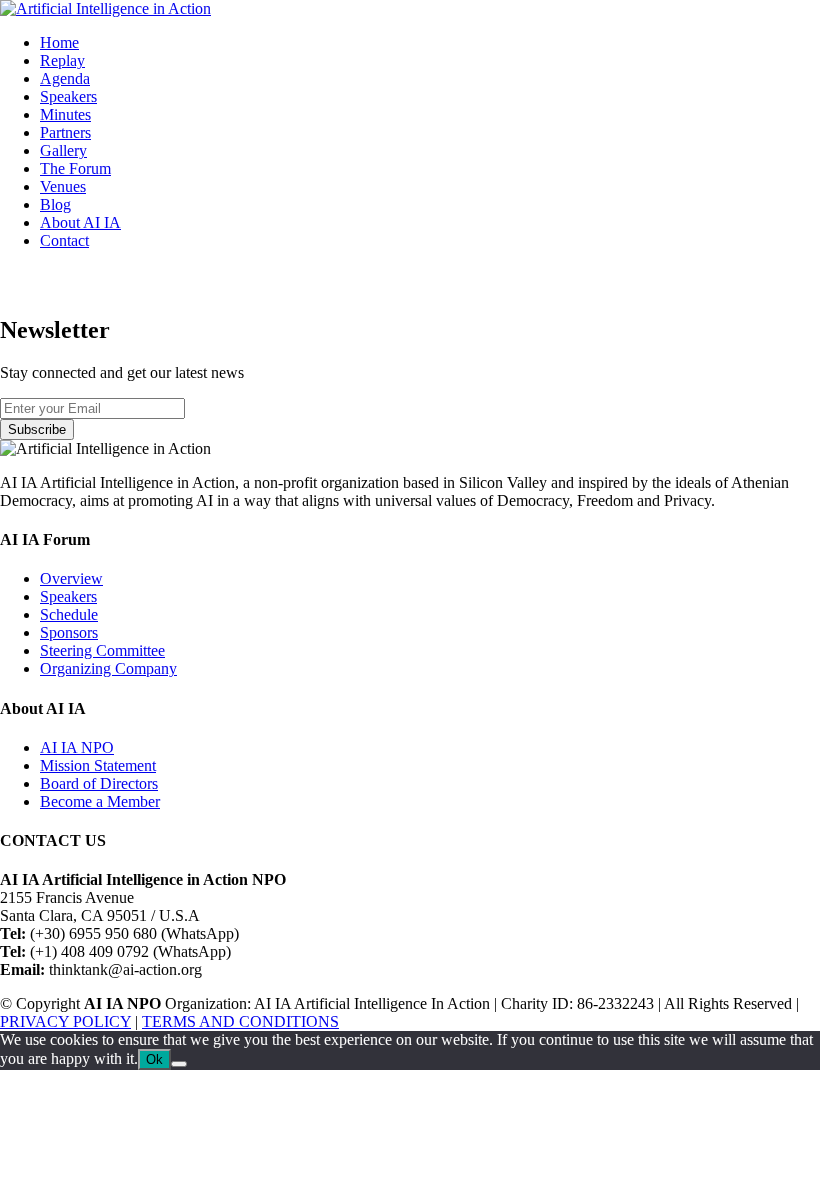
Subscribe (37, 429)
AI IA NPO (77, 747)
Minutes (65, 114)
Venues (63, 186)
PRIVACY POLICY (65, 1021)
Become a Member (100, 801)
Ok (154, 1059)
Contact (64, 240)
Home (59, 42)
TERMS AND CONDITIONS (240, 1021)
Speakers (68, 96)
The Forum (75, 168)
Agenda (65, 78)
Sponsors (69, 632)
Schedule (69, 614)
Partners (65, 132)
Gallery (63, 150)
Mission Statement (98, 765)
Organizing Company (108, 668)
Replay (62, 60)
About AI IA (80, 222)
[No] (179, 1064)
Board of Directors (99, 783)
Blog (55, 204)
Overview (71, 578)
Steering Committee (102, 650)
